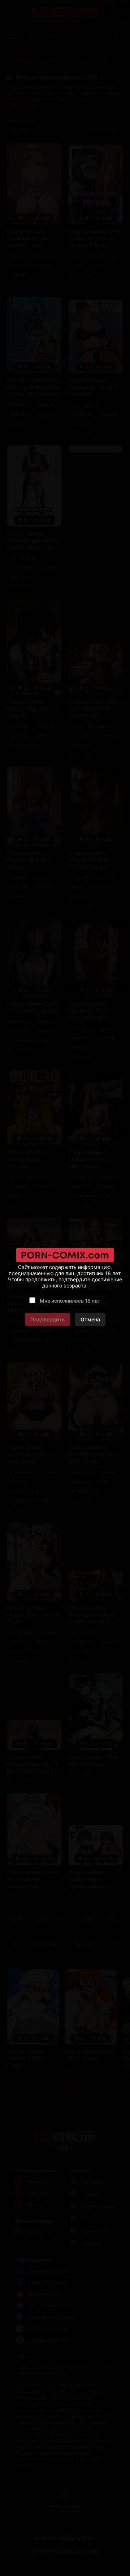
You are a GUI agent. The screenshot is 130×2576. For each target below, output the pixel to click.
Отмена (90, 1319)
